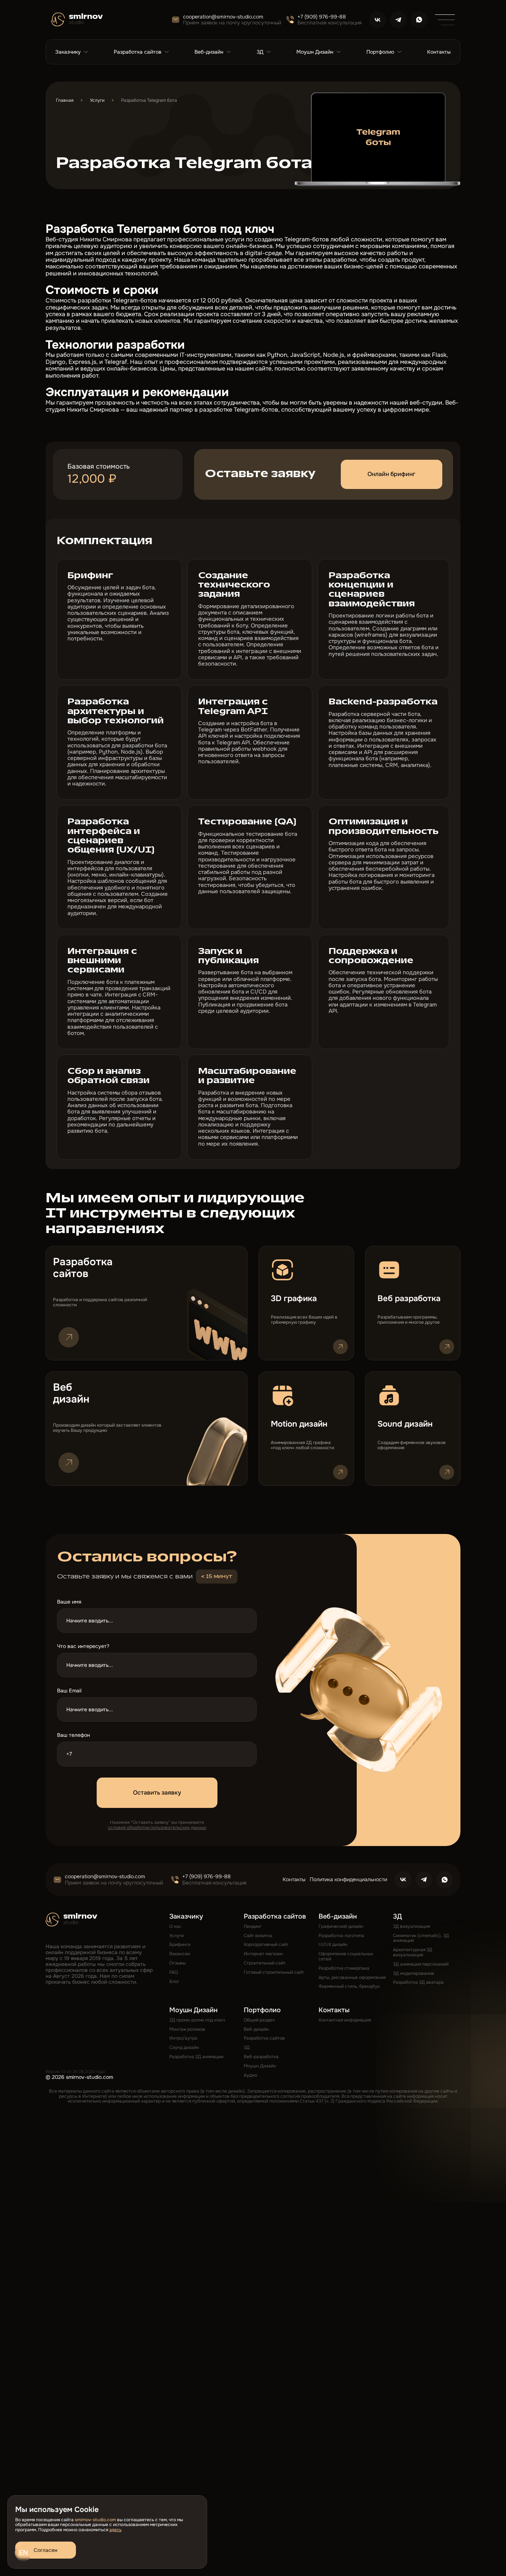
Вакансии (180, 1954)
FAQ (174, 1972)
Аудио (250, 2075)
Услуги (97, 101)
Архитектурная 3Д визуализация (413, 1952)
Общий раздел (259, 2020)
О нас (175, 1926)
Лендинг (253, 1926)
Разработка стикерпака (344, 1968)
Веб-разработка (261, 2057)
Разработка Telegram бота (149, 101)
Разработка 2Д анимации (196, 2057)
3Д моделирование (414, 1973)
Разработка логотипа (341, 1936)
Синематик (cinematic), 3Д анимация (421, 1938)
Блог (174, 1982)
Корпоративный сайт (266, 1944)
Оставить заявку (157, 1793)
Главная (65, 101)
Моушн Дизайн (260, 2066)
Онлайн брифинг (391, 474)
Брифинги (180, 1944)
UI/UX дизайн (333, 1944)
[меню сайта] (445, 20)
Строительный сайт (265, 1963)
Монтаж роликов (187, 2029)
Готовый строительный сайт (274, 1972)
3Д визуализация (412, 1926)
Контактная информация (345, 2020)
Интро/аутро (183, 2038)
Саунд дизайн (184, 2047)
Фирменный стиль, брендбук (349, 1986)
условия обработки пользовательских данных (157, 1828)
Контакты (294, 1879)
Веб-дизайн (256, 2029)
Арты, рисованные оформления (352, 1977)
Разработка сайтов (264, 2038)
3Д (247, 2047)
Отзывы (177, 1963)
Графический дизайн (341, 1926)
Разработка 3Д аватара (418, 1982)
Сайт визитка (258, 1936)
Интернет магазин (263, 1954)
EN (23, 2553)
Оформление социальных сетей (346, 1956)
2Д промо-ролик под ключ (197, 2020)
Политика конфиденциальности (348, 1879)
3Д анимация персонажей (421, 1964)
